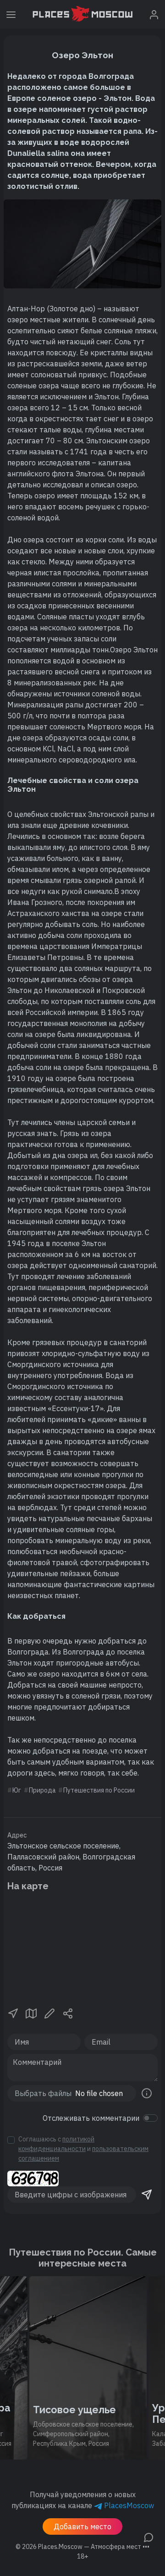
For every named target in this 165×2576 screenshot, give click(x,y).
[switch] (150, 2118)
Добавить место (82, 2526)
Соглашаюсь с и (83, 2149)
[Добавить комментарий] (148, 2537)
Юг (17, 1790)
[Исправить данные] (49, 2013)
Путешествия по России (99, 1790)
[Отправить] (147, 2195)
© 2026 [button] (82, 2547)
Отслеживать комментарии (91, 2118)
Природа (42, 1790)
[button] (13, 2013)
